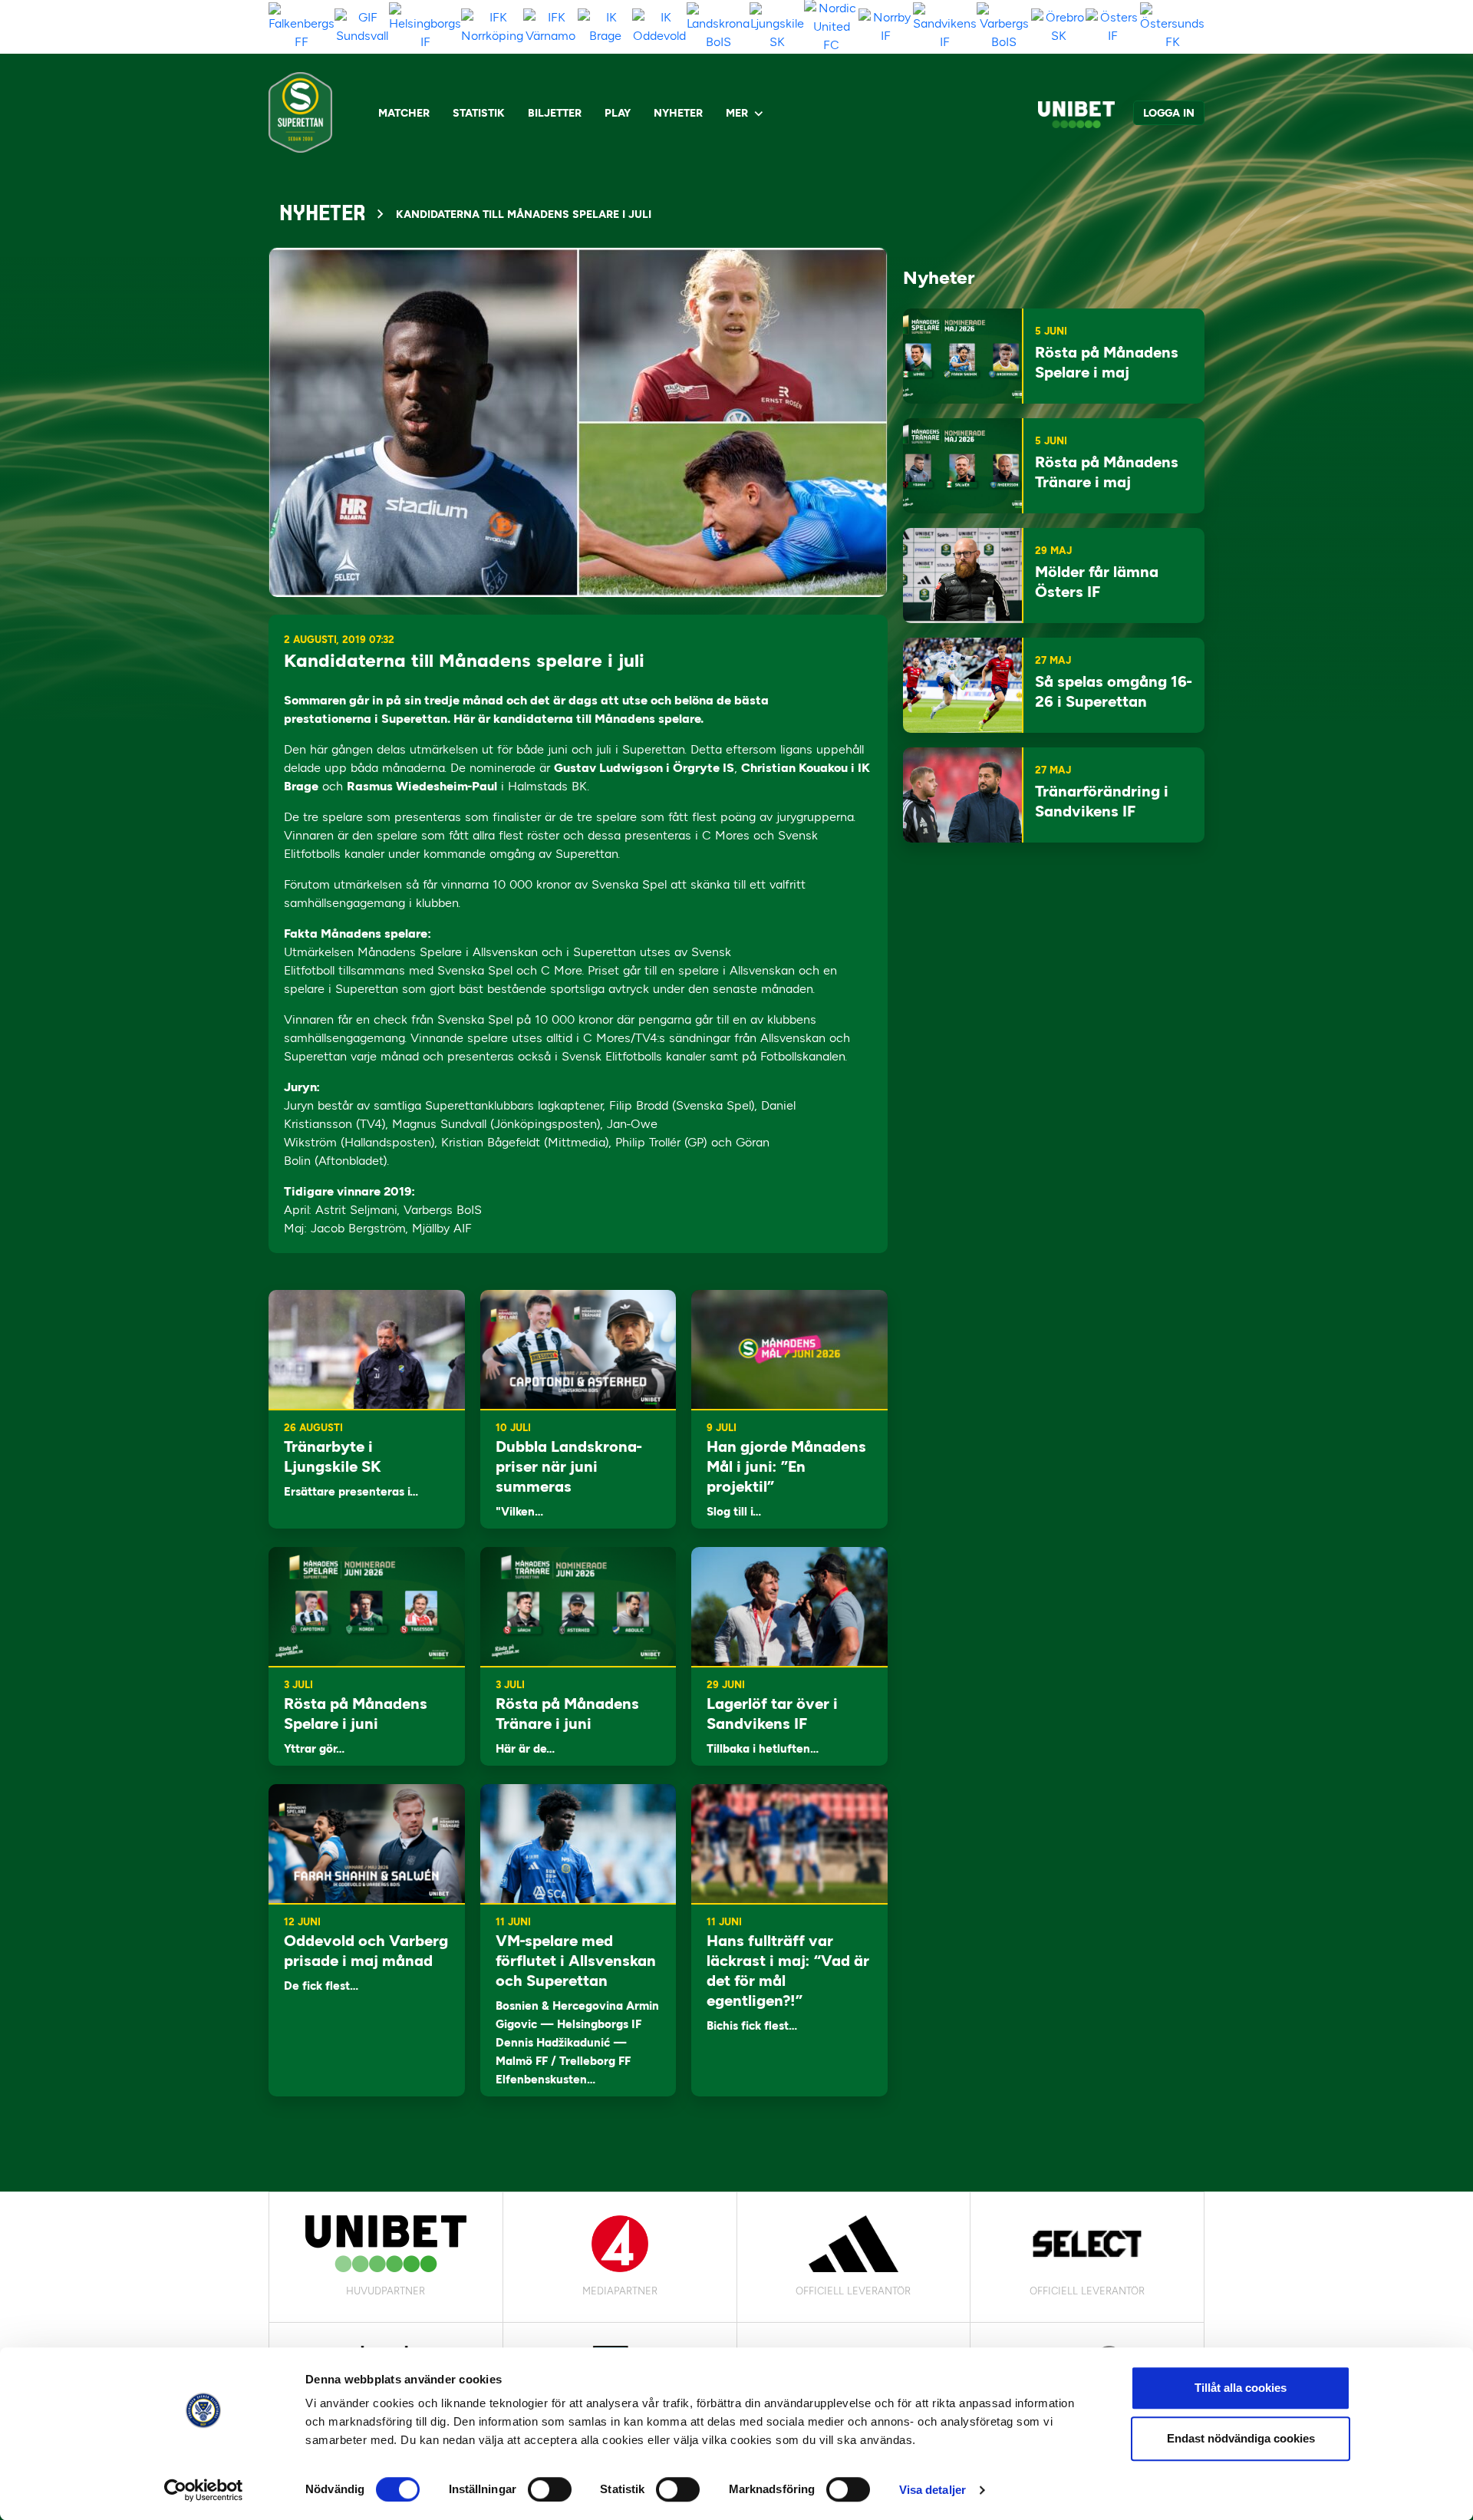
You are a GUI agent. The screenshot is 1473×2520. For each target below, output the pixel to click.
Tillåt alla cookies (1241, 2388)
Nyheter (678, 113)
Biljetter (555, 113)
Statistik (479, 113)
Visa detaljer (933, 2490)
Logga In (1169, 113)
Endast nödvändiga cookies (1241, 2438)
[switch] (550, 2489)
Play (618, 113)
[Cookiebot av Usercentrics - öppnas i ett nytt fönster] (204, 2490)
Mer (737, 113)
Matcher (404, 113)
